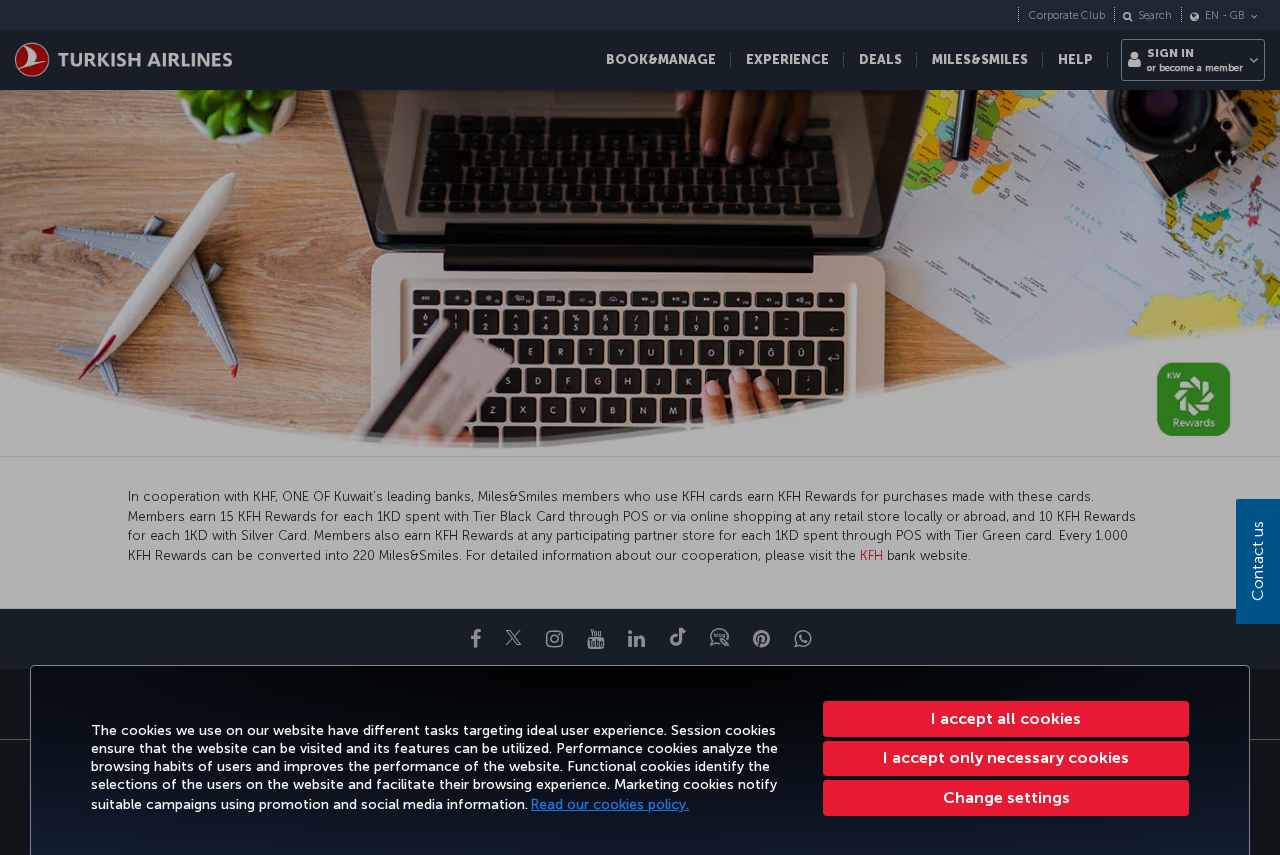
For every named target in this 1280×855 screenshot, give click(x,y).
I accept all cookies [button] (1006, 718)
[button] (1006, 798)
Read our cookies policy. (610, 804)
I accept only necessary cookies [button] (1006, 757)
